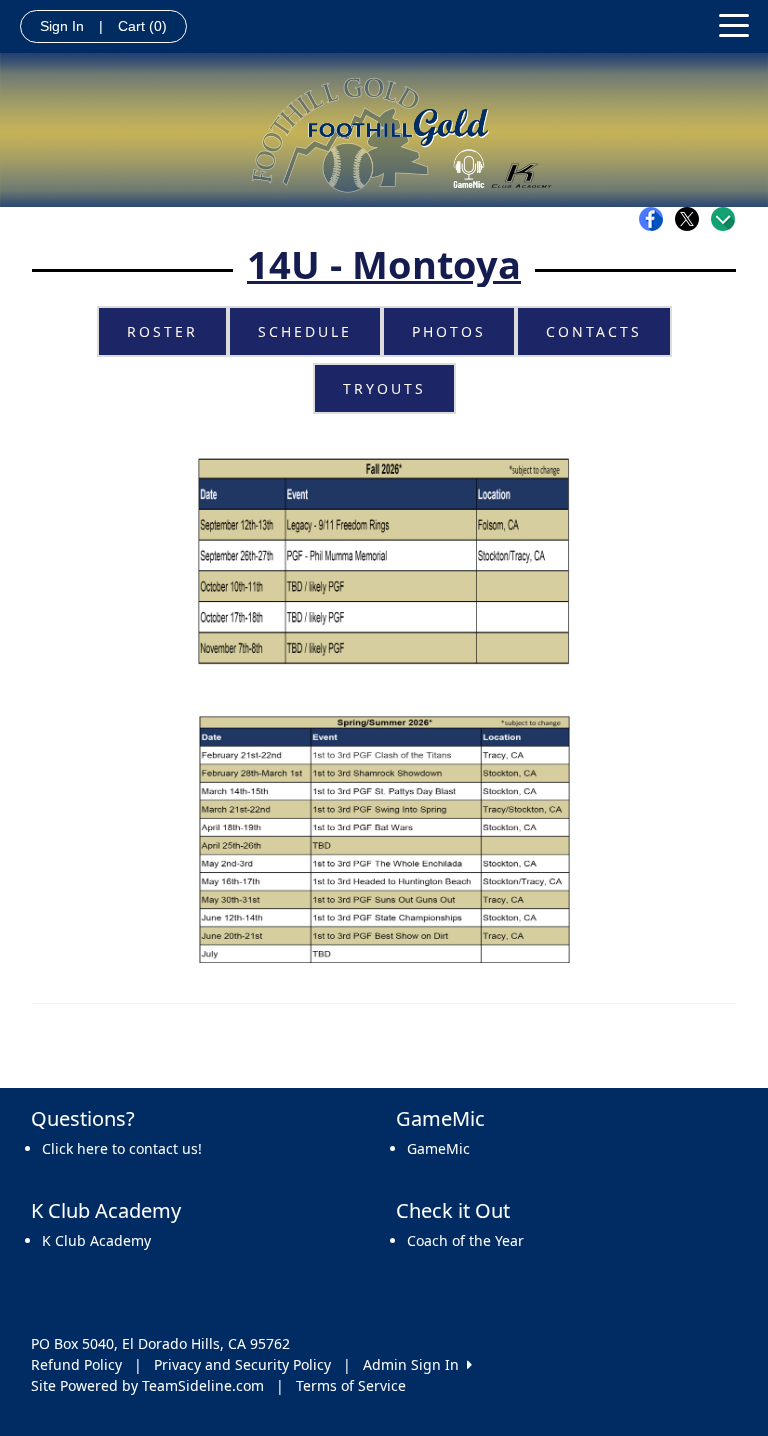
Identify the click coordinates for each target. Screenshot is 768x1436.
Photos (449, 331)
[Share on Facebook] (656, 219)
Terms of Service (351, 1385)
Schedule (305, 331)
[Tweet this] (692, 219)
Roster (162, 331)
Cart (142, 26)
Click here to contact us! (122, 1148)
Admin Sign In (415, 1364)
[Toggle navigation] (734, 24)
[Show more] (723, 219)
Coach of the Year (465, 1240)
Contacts (594, 331)
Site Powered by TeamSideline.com (147, 1385)
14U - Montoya (384, 264)
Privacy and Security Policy (242, 1364)
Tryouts (384, 388)
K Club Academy (96, 1240)
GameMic (438, 1148)
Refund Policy (76, 1364)
